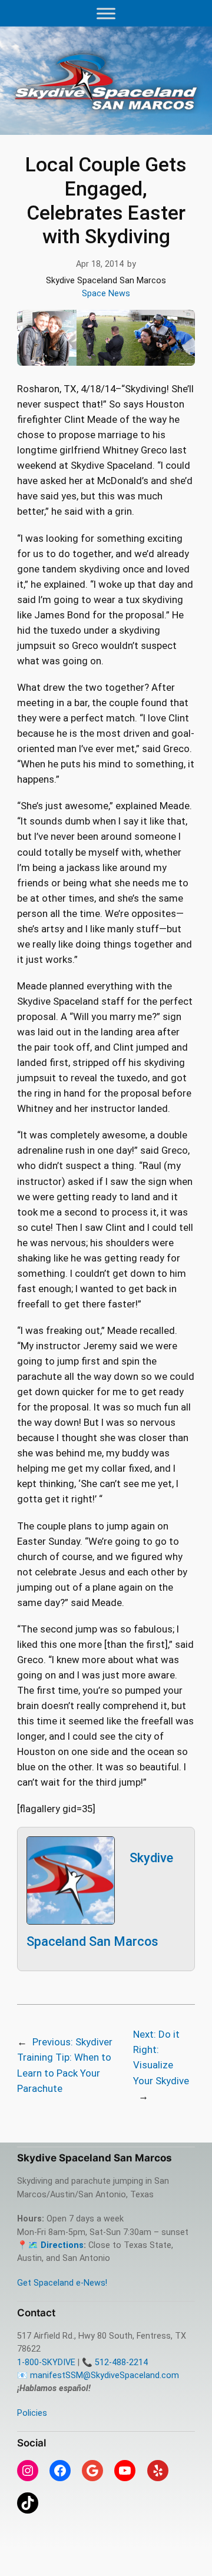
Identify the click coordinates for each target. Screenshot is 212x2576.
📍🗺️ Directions (50, 2245)
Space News (106, 294)
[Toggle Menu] (106, 13)
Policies (32, 2413)
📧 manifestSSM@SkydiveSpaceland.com (98, 2375)
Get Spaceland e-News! (62, 2283)
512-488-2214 (121, 2363)
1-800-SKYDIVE (46, 2363)
